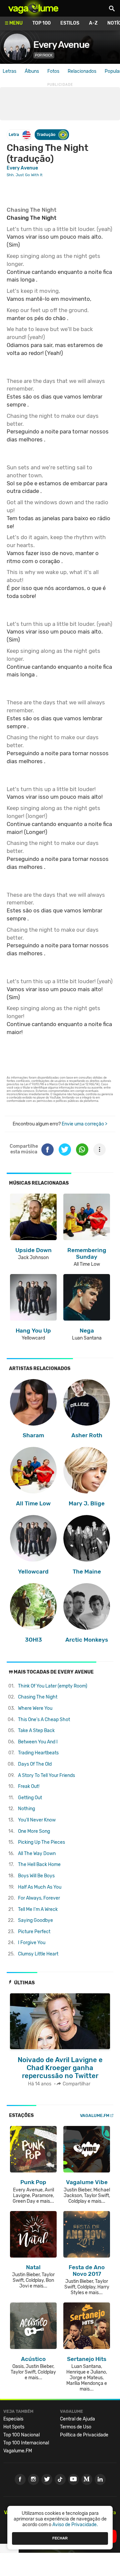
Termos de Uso (76, 2427)
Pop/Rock (44, 55)
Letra (14, 134)
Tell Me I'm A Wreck (38, 1909)
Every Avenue (61, 45)
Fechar (60, 2538)
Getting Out (30, 1798)
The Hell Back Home (39, 1865)
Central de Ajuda (77, 2419)
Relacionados (82, 71)
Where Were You (35, 1708)
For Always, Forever (39, 1898)
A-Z (93, 23)
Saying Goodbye (35, 1920)
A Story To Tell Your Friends (46, 1775)
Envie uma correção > (84, 1124)
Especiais (13, 2419)
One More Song (34, 1831)
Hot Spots (14, 2427)
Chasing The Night (38, 1697)
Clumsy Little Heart (38, 1954)
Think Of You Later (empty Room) (53, 1686)
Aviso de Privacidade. (75, 2525)
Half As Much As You (40, 1887)
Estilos (70, 23)
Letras (9, 71)
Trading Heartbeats (38, 1753)
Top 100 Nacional (21, 2435)
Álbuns (32, 71)
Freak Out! (29, 1786)
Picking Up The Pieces (41, 1842)
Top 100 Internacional (26, 2443)
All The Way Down (37, 1854)
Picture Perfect (34, 1932)
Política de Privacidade (84, 2435)
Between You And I (38, 1742)
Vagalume (33, 8)
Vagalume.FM (95, 2115)
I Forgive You (32, 1943)
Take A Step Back (36, 1731)
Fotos (53, 71)
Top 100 (41, 23)
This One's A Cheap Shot (44, 1720)
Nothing (26, 1809)
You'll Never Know (37, 1820)
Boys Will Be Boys (36, 1876)
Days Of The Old (35, 1764)
